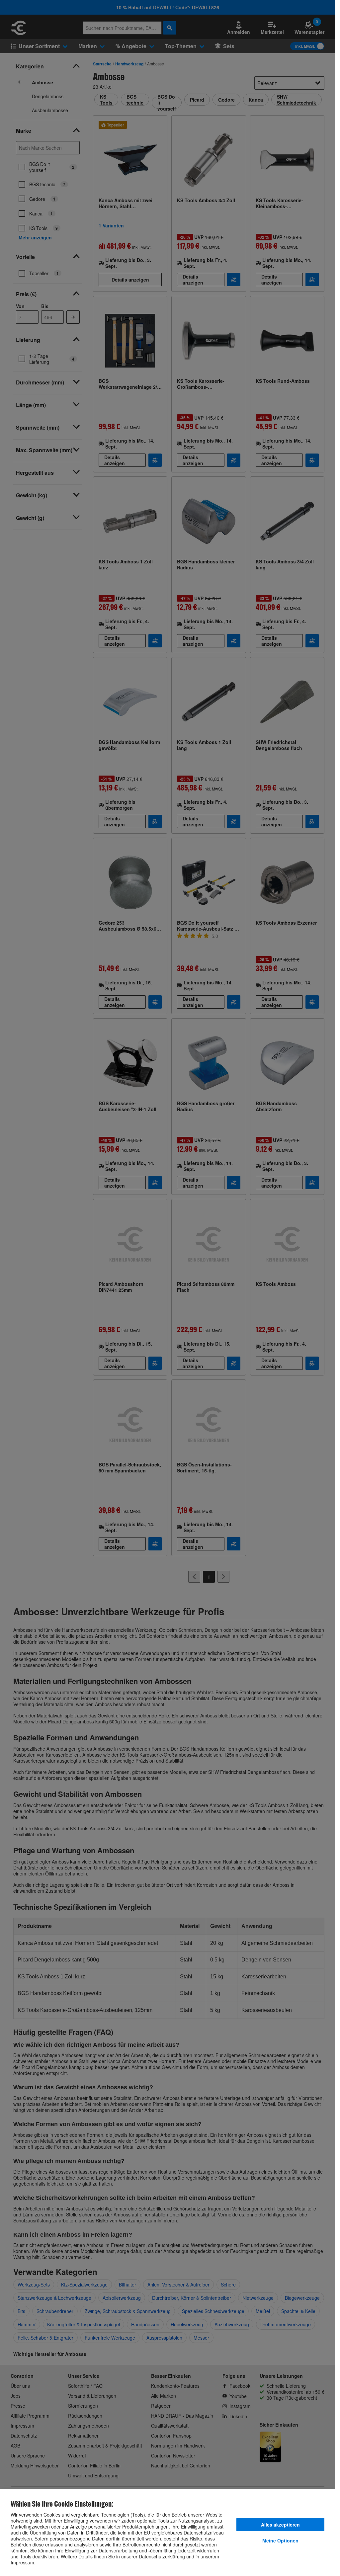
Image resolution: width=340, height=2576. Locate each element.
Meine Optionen (280, 2540)
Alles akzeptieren (280, 2525)
